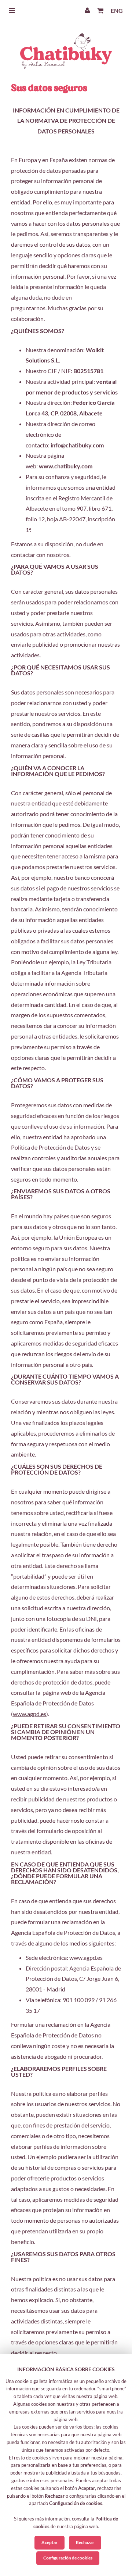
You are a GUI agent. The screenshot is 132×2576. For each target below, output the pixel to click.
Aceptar (49, 2542)
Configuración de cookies (68, 2558)
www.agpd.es (30, 1714)
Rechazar (85, 2542)
